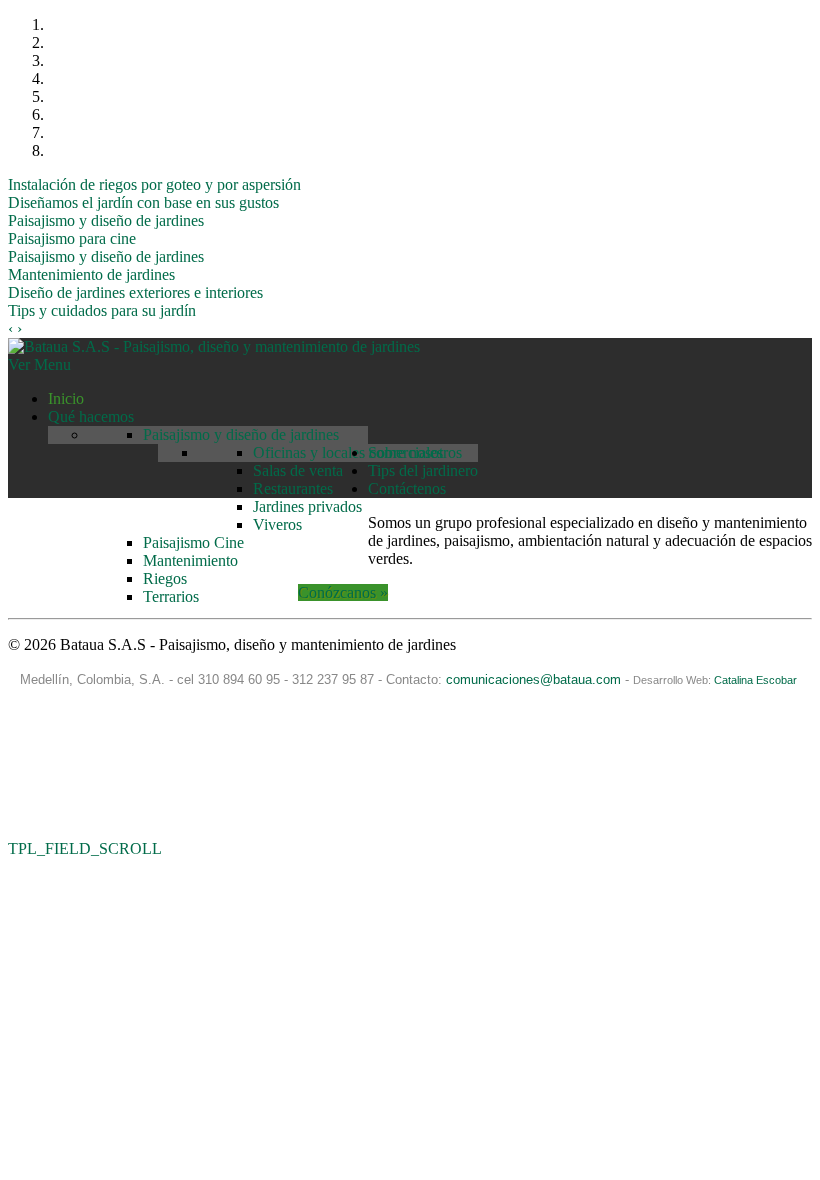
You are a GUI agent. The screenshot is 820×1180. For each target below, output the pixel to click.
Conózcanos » (343, 592)
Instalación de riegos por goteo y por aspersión (154, 184)
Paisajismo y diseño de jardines (106, 220)
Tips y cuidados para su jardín (102, 310)
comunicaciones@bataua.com (533, 679)
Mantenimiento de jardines (91, 274)
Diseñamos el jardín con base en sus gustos (143, 202)
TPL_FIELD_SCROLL (85, 848)
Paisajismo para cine (72, 238)
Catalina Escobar (757, 680)
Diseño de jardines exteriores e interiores (135, 292)
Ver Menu (39, 364)
